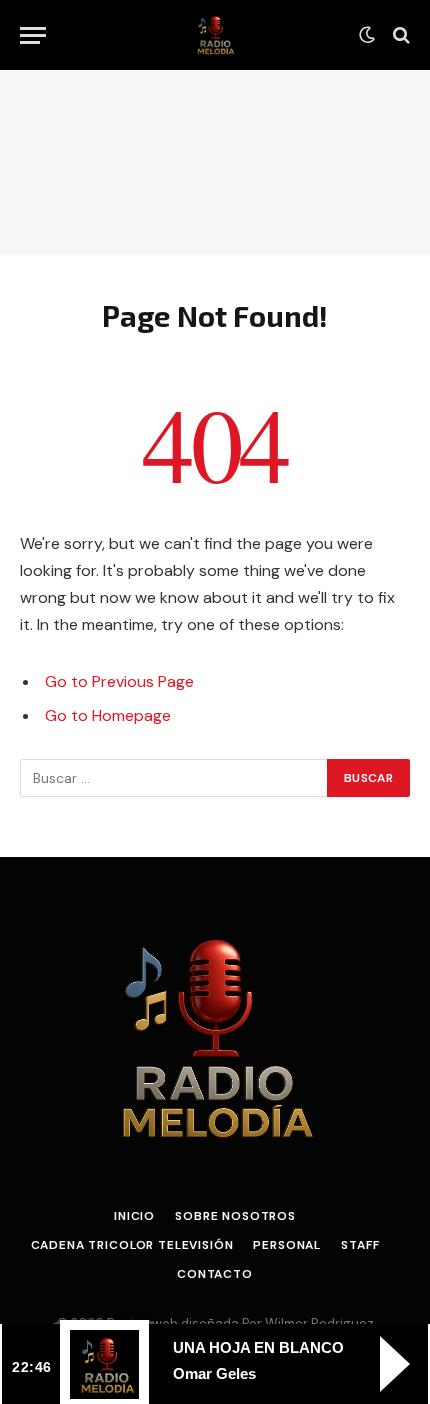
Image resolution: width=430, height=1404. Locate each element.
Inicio (134, 1216)
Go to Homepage (108, 715)
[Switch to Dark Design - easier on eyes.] (367, 35)
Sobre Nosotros (235, 1216)
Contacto (215, 1274)
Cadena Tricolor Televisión (132, 1245)
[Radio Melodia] (215, 35)
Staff (360, 1245)
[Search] (399, 35)
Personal (287, 1245)
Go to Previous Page (119, 681)
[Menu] (33, 35)
